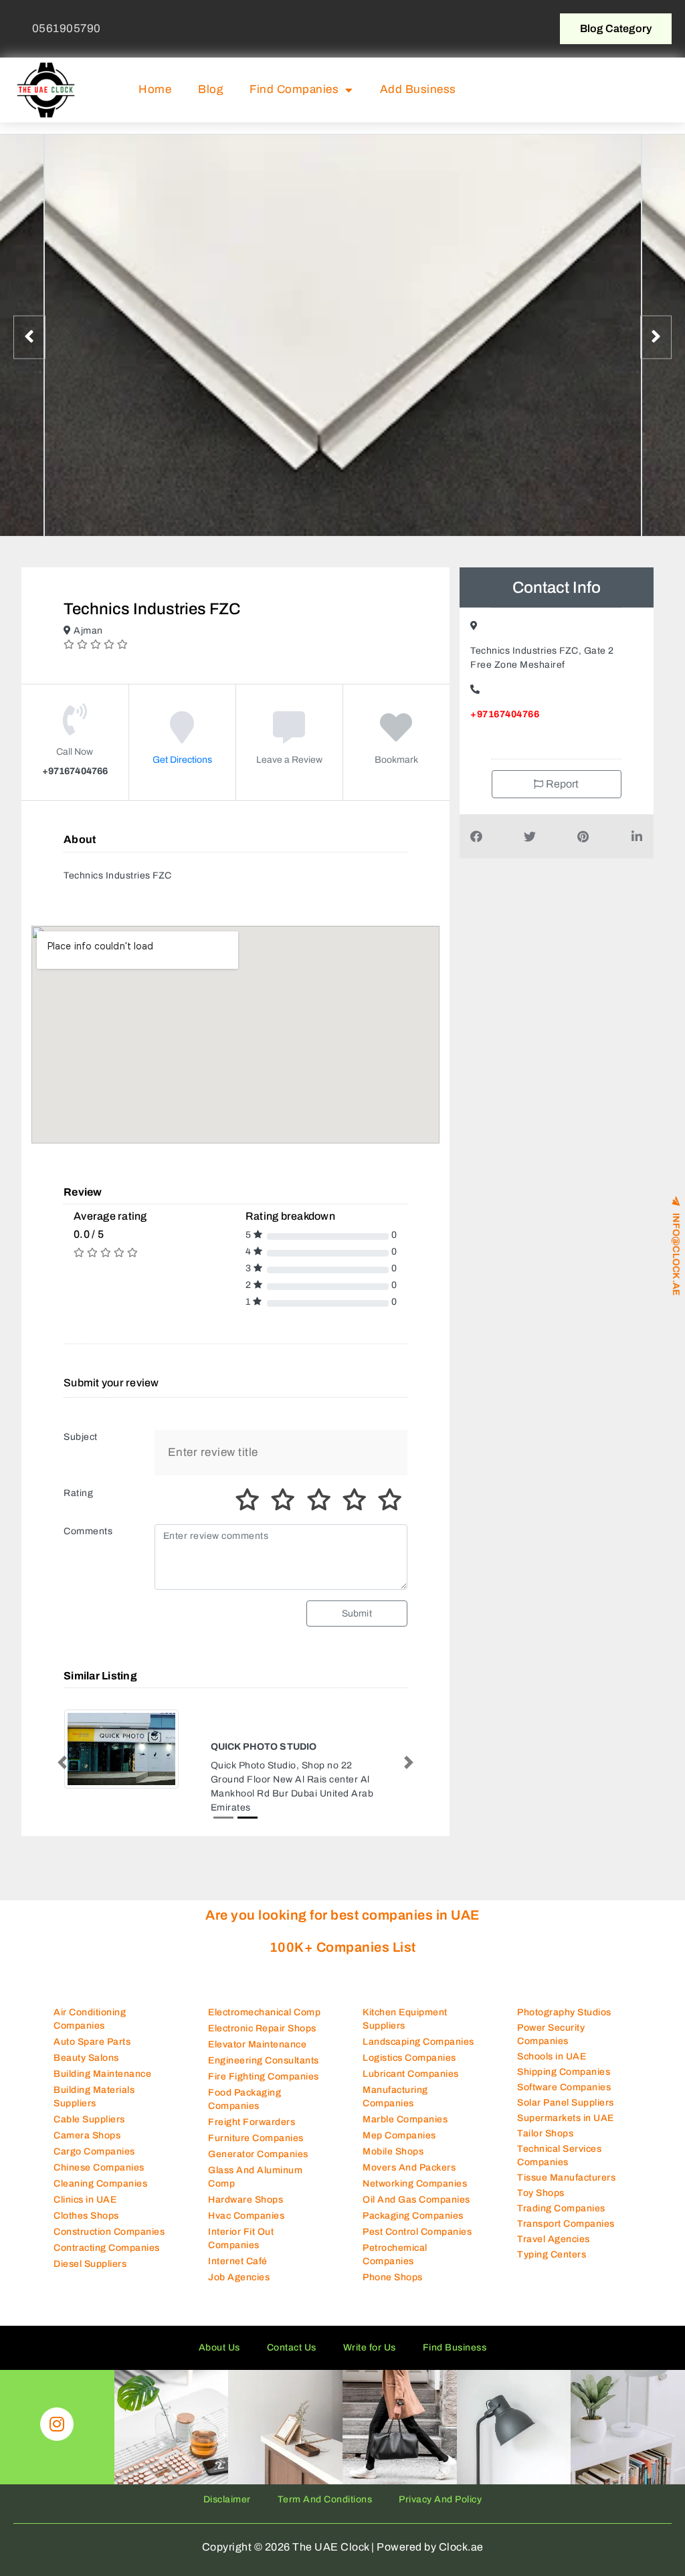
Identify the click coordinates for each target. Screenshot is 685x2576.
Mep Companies (399, 2147)
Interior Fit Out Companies (241, 2250)
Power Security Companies (551, 2045)
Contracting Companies (107, 2259)
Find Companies (294, 89)
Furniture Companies (256, 2149)
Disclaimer (227, 2511)
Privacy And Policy (440, 2511)
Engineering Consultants (264, 2072)
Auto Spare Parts (92, 2053)
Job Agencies (239, 2289)
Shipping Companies (564, 2083)
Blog (210, 89)
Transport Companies (566, 2234)
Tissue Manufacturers (566, 2188)
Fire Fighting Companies (264, 2088)
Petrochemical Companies (395, 2266)
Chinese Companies (99, 2179)
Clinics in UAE (85, 2211)
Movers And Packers (409, 2179)
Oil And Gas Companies (416, 2211)
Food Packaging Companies (244, 2111)
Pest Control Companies (417, 2243)
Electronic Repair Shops (262, 2040)
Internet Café (238, 2273)
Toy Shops (541, 2204)
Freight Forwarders (252, 2133)
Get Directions (182, 760)
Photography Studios (564, 2023)
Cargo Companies (94, 2163)
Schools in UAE (552, 2067)
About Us (219, 2359)
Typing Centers (552, 2265)
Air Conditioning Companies (90, 2030)
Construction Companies (109, 2243)
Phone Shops (393, 2289)
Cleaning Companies (100, 2195)
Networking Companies (415, 2195)
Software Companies (564, 2098)
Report (562, 784)
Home (155, 89)
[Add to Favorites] (396, 737)
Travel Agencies (554, 2250)
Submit (357, 1614)
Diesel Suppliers (90, 2275)
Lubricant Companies (411, 2085)
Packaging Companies (413, 2227)
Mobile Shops (393, 2163)
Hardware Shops (246, 2211)
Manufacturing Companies (395, 2108)
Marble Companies (405, 2131)
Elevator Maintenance (257, 2056)
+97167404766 (505, 714)
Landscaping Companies (418, 2053)
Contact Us (292, 2359)
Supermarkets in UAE (566, 2129)
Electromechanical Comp (264, 2024)
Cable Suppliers (89, 2131)
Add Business (418, 89)
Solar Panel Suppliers (566, 2113)
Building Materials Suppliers (94, 2108)
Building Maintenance (102, 2085)
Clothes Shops (86, 2227)
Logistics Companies (409, 2069)
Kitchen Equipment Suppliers (405, 2030)
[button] (642, 90)
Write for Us (370, 2359)
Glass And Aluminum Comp (255, 2188)
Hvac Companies (246, 2227)
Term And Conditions (325, 2511)
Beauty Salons (86, 2069)
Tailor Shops (545, 2144)
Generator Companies (258, 2166)
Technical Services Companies (559, 2166)
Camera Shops (87, 2147)
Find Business (455, 2359)
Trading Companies (561, 2219)
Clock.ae (461, 2558)
